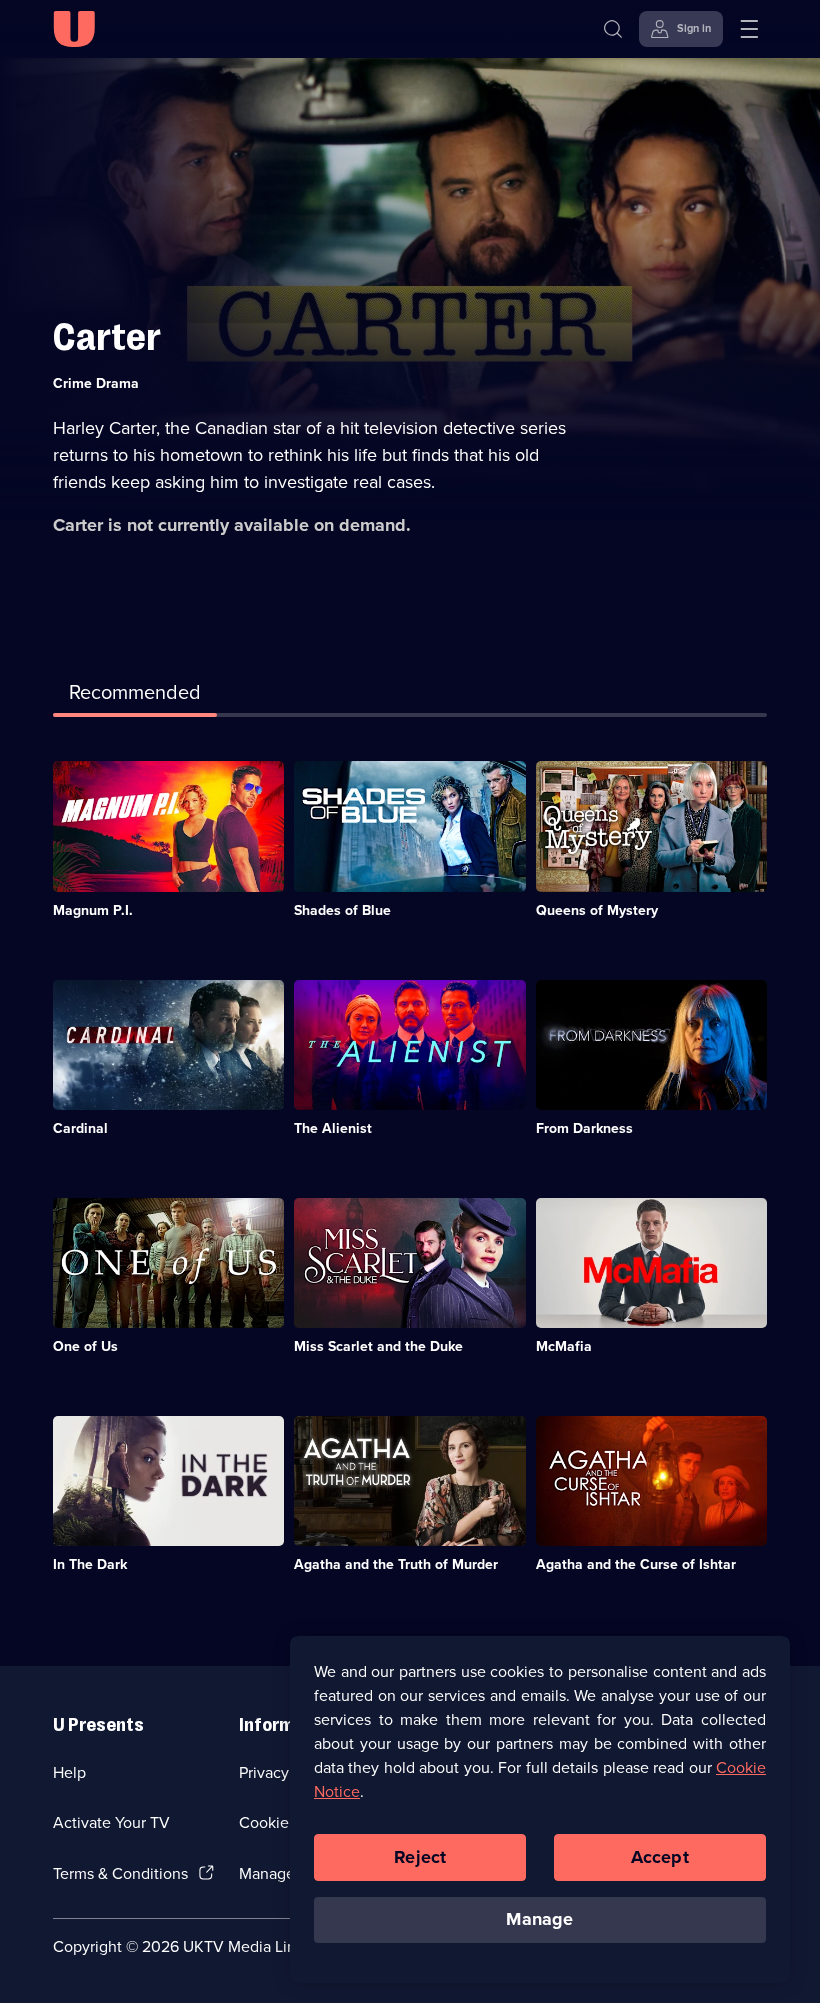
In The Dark (90, 1564)
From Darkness (584, 1128)
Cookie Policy (287, 1822)
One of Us (85, 1346)
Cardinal (80, 1128)
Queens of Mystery (597, 910)
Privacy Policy (287, 1772)
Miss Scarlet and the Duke (378, 1346)
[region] (540, 1809)
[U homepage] (74, 29)
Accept (660, 1857)
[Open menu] (749, 29)
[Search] (613, 29)
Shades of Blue (342, 910)
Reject (420, 1857)
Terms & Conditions (120, 1873)
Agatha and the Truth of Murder (396, 1564)
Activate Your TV (111, 1822)
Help (69, 1772)
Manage (539, 1919)
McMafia (564, 1346)
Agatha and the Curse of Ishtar (636, 1564)
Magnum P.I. (93, 910)
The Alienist (333, 1128)
